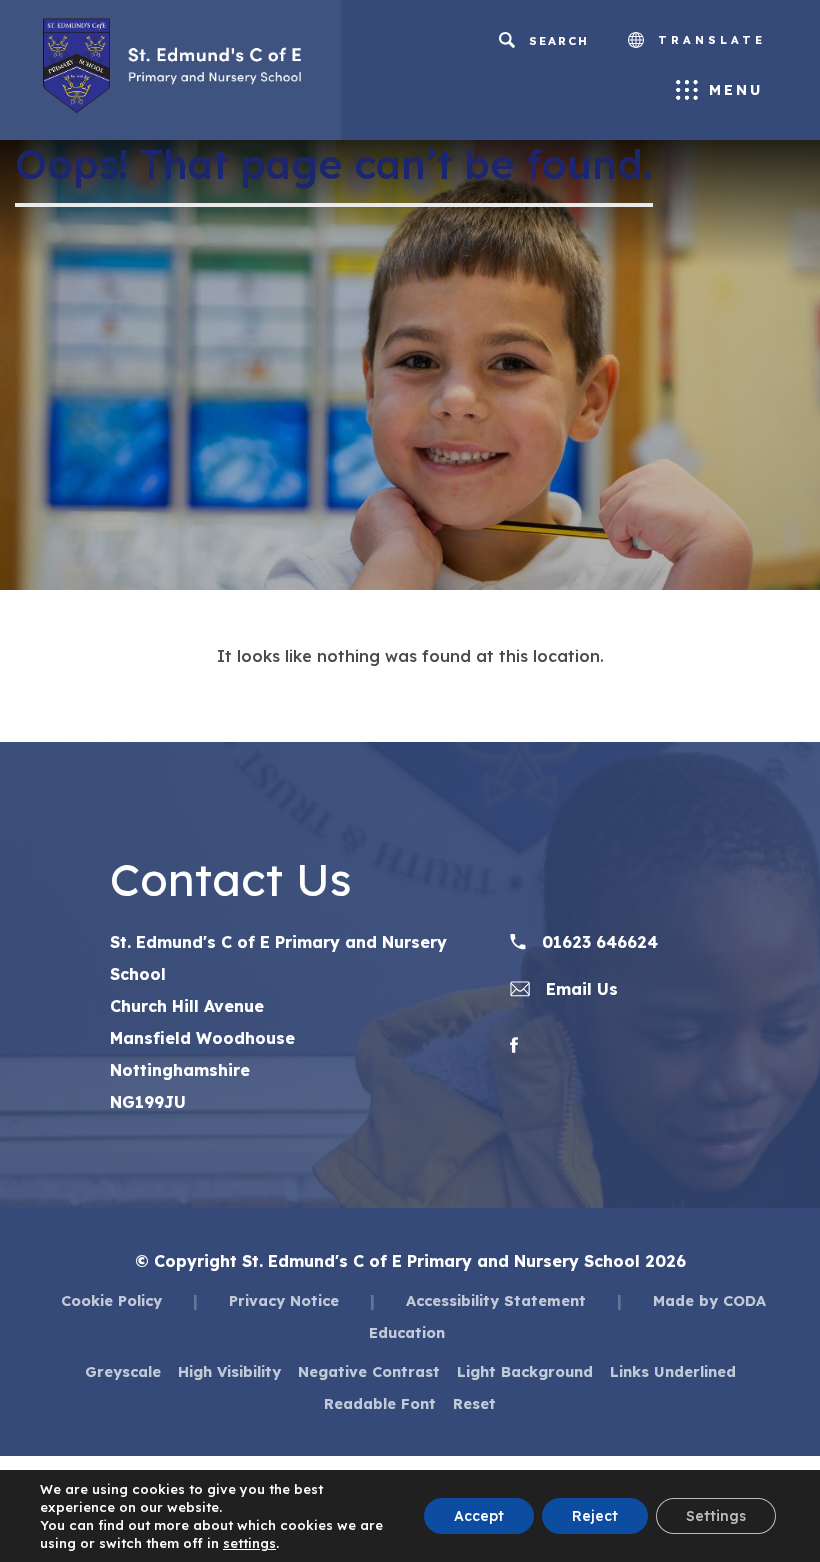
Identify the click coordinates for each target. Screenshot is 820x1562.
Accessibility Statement (496, 1300)
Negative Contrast (369, 1371)
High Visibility (229, 1371)
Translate (708, 40)
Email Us (579, 989)
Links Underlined (673, 1371)
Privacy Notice (284, 1300)
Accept (479, 1516)
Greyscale (123, 1371)
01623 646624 (597, 942)
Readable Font (380, 1403)
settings (249, 1543)
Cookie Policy (111, 1300)
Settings (716, 1516)
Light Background (525, 1371)
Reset (474, 1403)
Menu (736, 90)
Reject (595, 1516)
